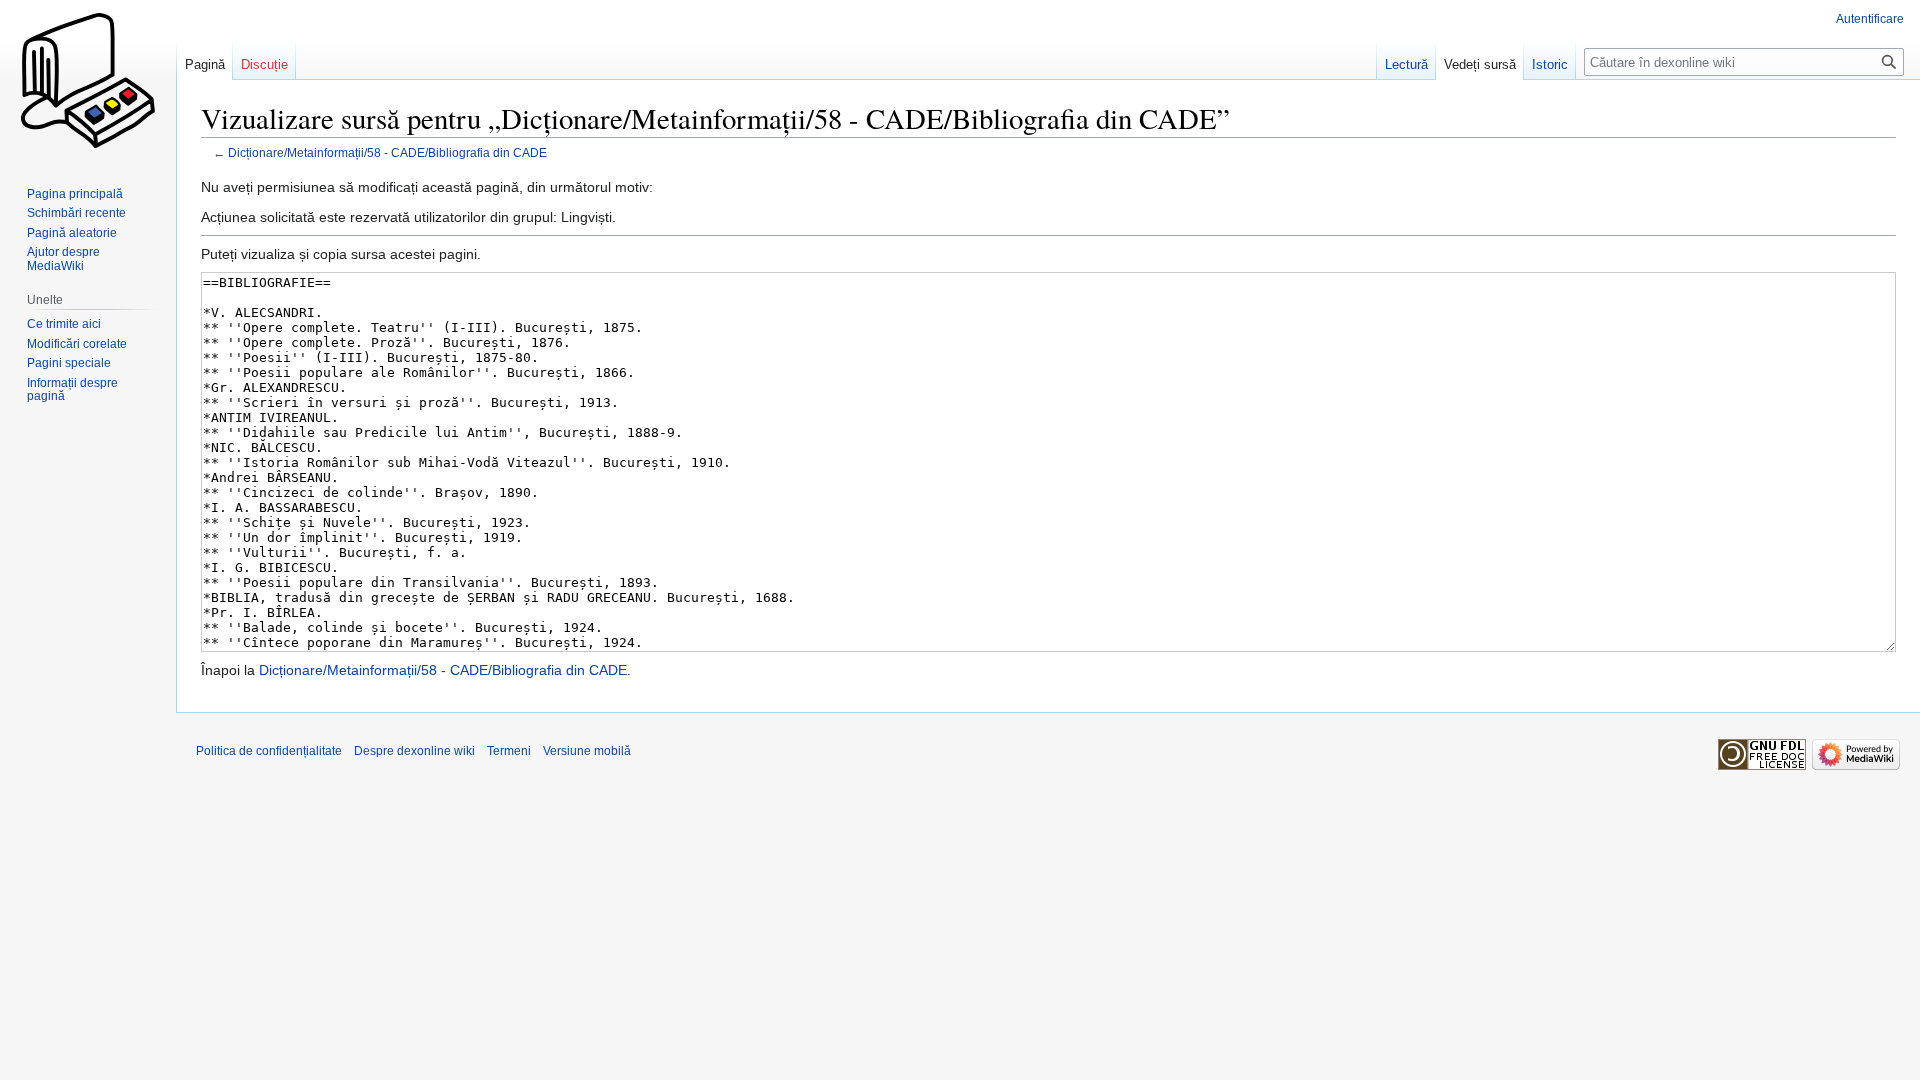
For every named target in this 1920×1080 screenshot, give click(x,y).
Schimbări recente (76, 213)
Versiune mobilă (587, 751)
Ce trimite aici (64, 324)
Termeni (509, 751)
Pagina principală (75, 194)
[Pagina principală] (88, 80)
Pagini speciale (69, 363)
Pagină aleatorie (72, 233)
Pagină (205, 64)
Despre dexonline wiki (414, 751)
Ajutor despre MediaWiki (63, 259)
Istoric (1550, 64)
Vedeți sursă (1480, 64)
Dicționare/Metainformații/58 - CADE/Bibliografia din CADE (387, 152)
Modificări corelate (77, 344)
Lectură (1406, 64)
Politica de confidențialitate (269, 751)
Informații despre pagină (72, 390)
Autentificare (1870, 19)
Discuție (264, 64)
